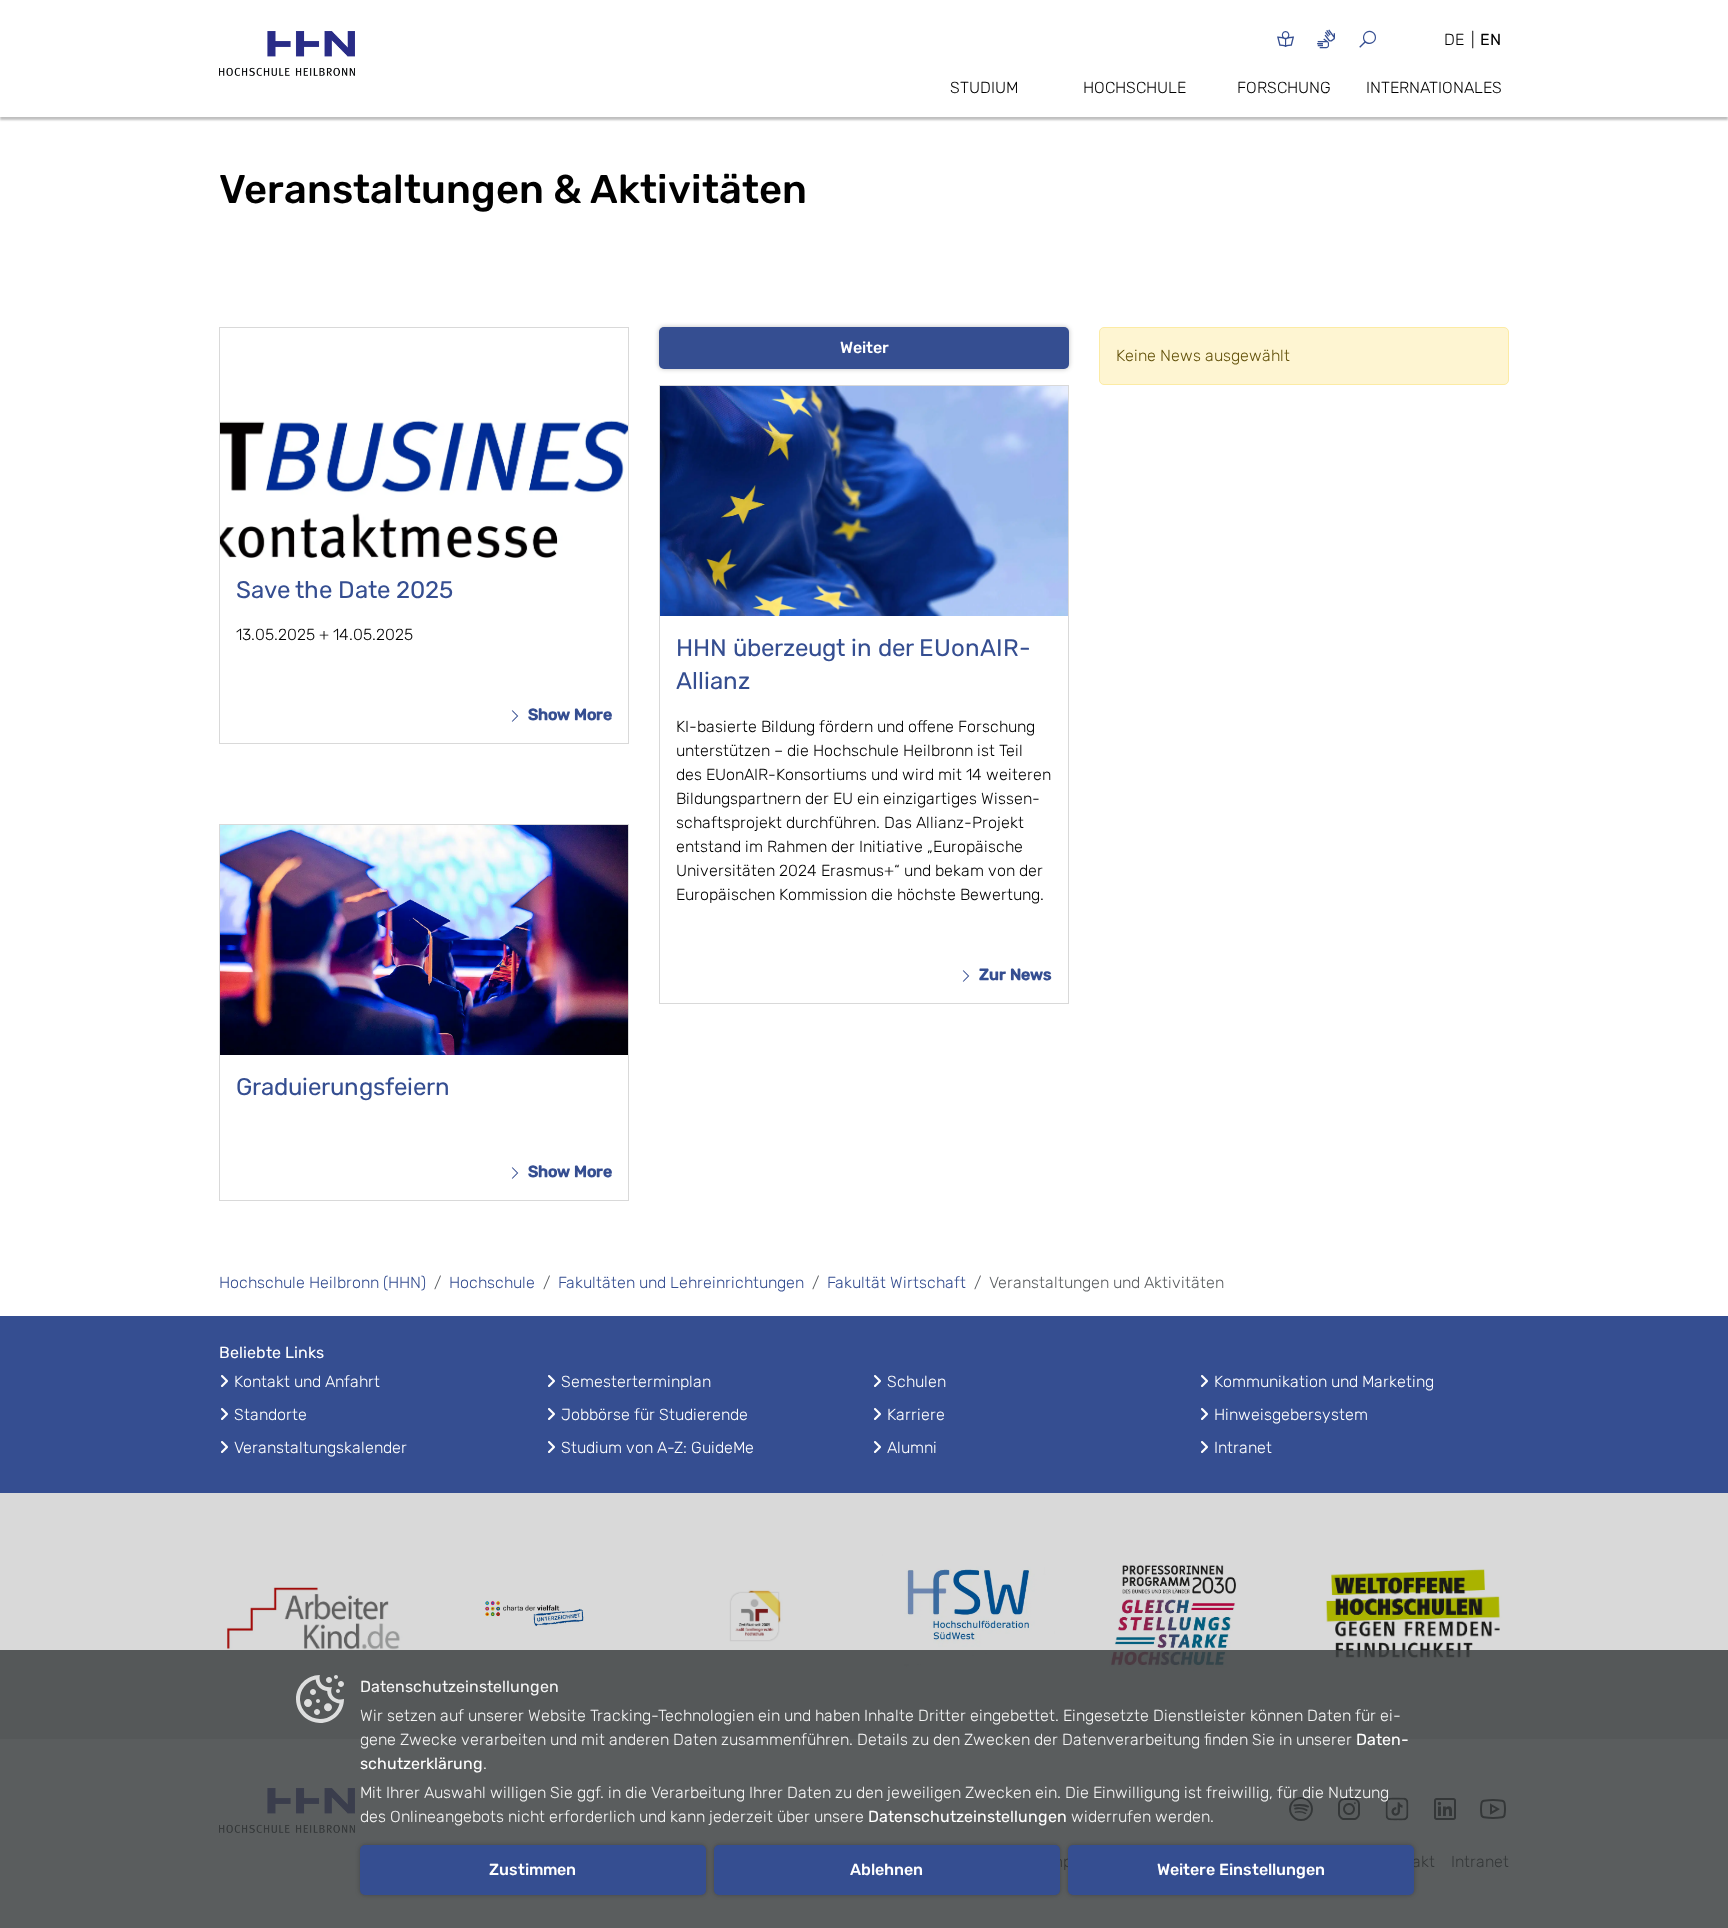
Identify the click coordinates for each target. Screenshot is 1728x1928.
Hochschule (1134, 87)
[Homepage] (287, 59)
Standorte (270, 1414)
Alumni (912, 1447)
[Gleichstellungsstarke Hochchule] (1194, 1616)
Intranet (1243, 1447)
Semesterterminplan (636, 1381)
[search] (1391, 38)
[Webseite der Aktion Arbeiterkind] (314, 1616)
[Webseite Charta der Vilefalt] (534, 1616)
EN (1490, 39)
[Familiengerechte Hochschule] (754, 1616)
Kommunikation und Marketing (1324, 1381)
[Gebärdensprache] (1326, 38)
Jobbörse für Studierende (654, 1414)
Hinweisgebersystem (1291, 1414)
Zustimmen (532, 1869)
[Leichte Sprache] (1285, 38)
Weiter (864, 347)
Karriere (916, 1414)
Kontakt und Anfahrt (307, 1381)
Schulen (916, 1381)
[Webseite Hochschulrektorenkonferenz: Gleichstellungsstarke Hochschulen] (1414, 1616)
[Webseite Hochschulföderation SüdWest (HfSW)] (974, 1616)
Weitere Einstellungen (1241, 1869)
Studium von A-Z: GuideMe (657, 1447)
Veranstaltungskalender (320, 1447)
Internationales (1434, 87)
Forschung (1284, 87)
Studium (984, 87)
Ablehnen (886, 1869)
